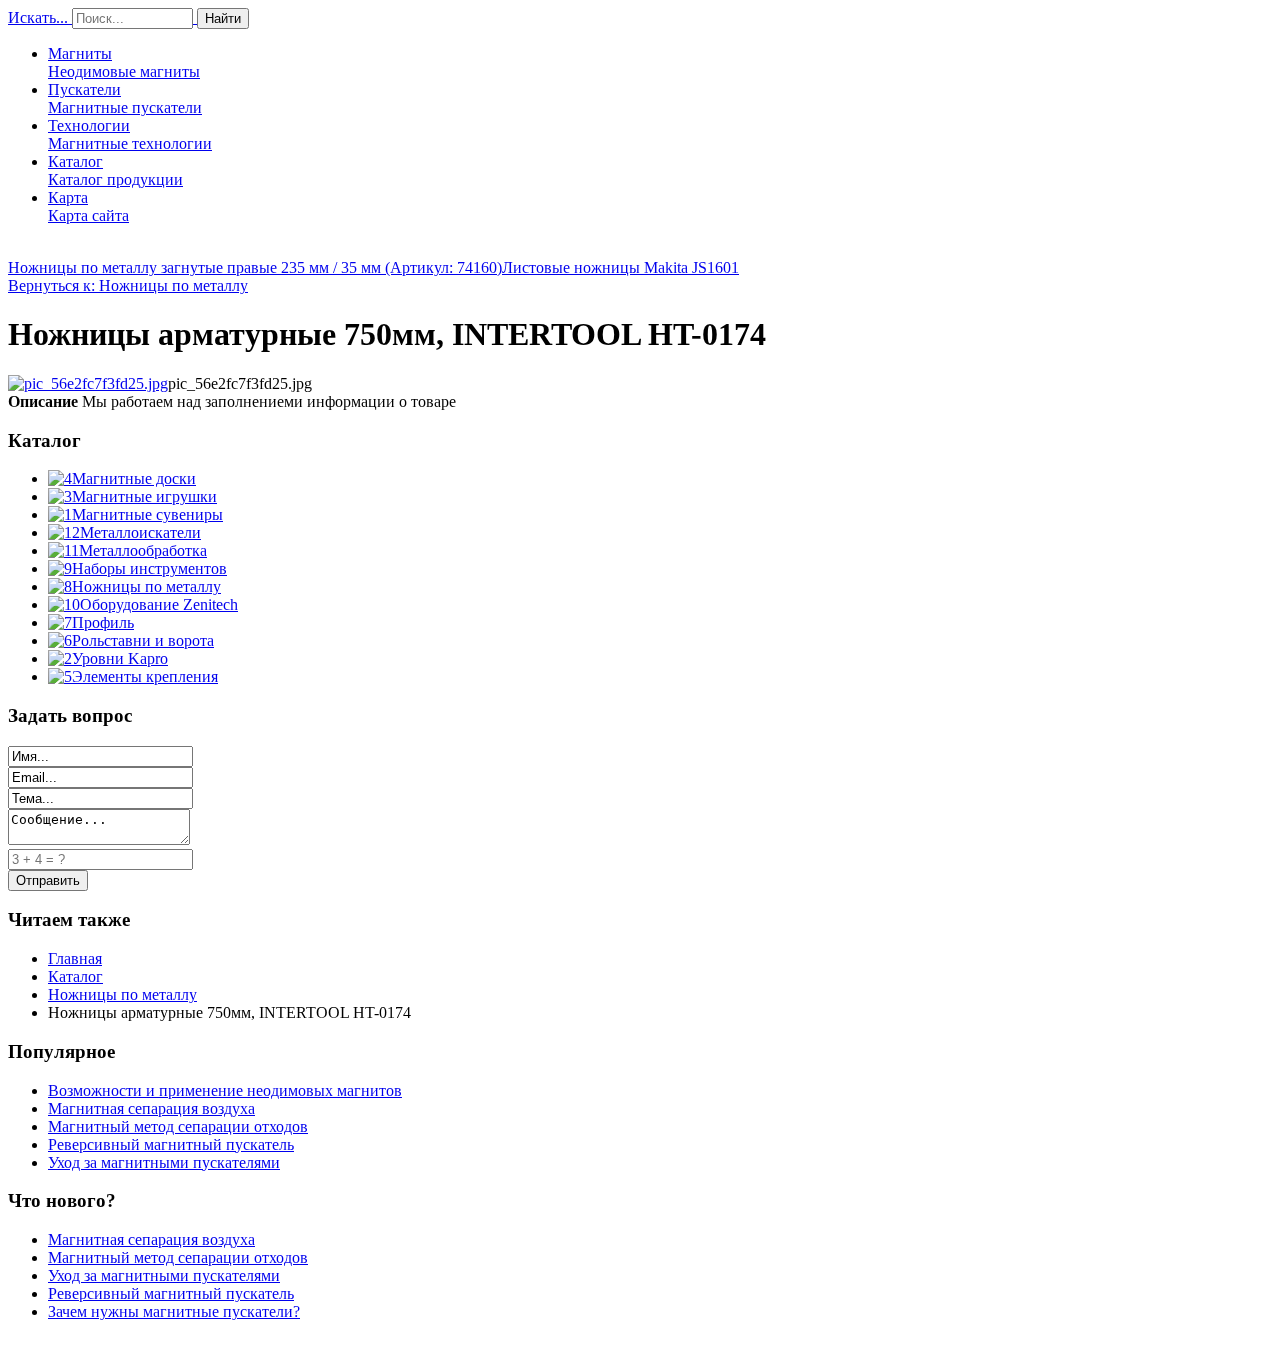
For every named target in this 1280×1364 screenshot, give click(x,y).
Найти (223, 18)
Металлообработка (143, 550)
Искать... (38, 17)
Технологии (130, 134)
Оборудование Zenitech (159, 604)
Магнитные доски (134, 478)
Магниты (124, 62)
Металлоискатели (140, 532)
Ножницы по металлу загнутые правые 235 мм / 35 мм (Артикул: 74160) (255, 267)
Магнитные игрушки (144, 496)
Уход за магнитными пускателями (164, 1162)
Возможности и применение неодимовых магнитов (225, 1090)
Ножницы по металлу (146, 586)
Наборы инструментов (149, 568)
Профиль (103, 622)
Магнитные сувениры (147, 514)
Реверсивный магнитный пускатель (171, 1144)
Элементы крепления (145, 676)
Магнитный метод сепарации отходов (178, 1126)
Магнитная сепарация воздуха (151, 1108)
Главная (75, 958)
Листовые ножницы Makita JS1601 (620, 267)
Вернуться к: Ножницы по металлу (128, 285)
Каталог (115, 170)
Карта (88, 206)
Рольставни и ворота (143, 640)
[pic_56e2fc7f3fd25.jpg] (88, 383)
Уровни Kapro (120, 658)
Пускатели (125, 98)
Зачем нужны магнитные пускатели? (174, 1311)
